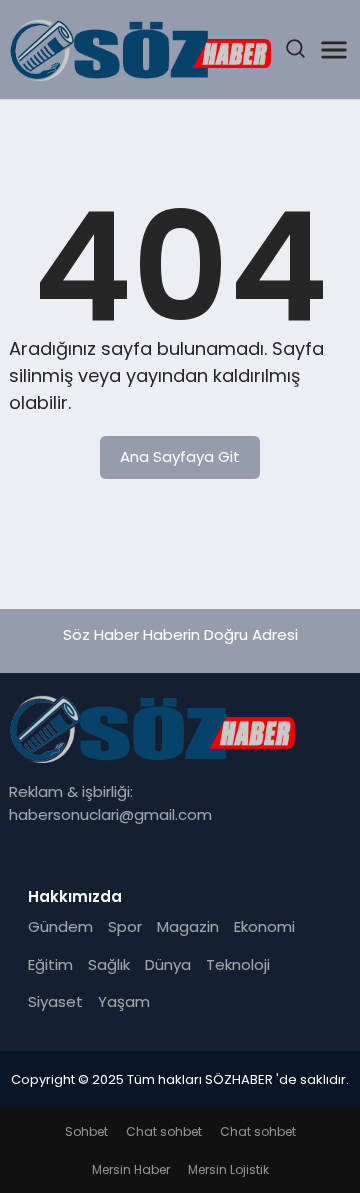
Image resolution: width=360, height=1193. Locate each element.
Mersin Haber (131, 1169)
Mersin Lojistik (228, 1169)
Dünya (168, 964)
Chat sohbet (164, 1131)
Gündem (60, 926)
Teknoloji (238, 964)
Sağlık (109, 964)
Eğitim (50, 964)
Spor (125, 926)
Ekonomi (264, 926)
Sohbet (86, 1131)
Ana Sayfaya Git (180, 456)
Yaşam (124, 1001)
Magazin (188, 926)
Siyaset (55, 1001)
